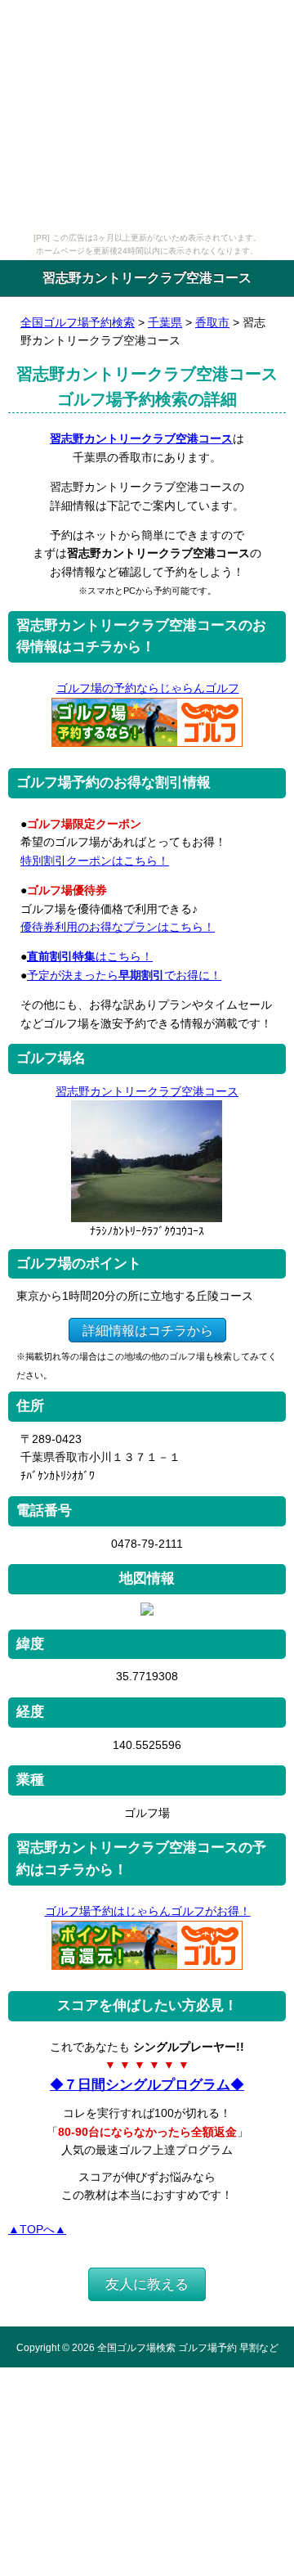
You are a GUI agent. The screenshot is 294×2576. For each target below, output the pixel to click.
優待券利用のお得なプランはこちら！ (118, 927)
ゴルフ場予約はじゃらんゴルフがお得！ (148, 1911)
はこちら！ (90, 956)
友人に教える (147, 2284)
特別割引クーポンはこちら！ (95, 861)
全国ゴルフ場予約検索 (78, 322)
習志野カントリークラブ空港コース (141, 438)
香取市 (212, 322)
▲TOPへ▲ (37, 2229)
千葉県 (165, 322)
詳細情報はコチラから (148, 1330)
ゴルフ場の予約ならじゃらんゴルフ (148, 688)
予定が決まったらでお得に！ (124, 975)
